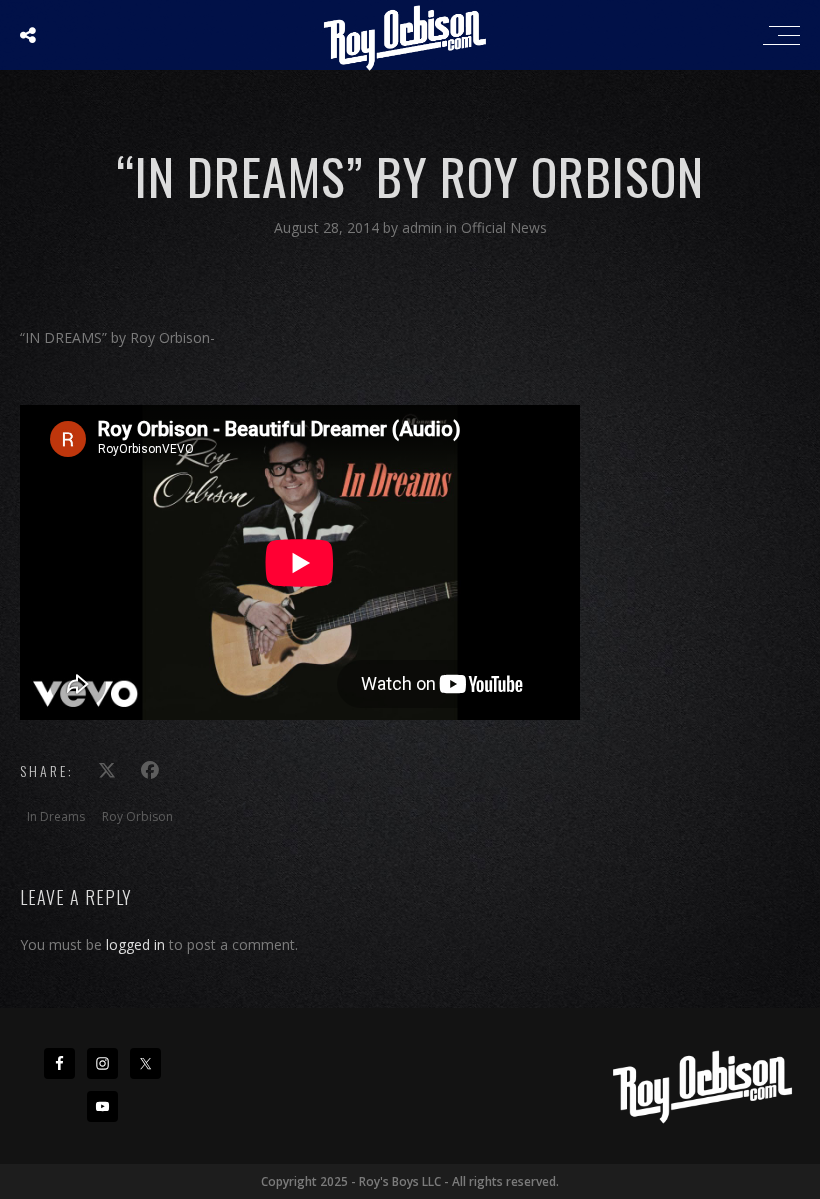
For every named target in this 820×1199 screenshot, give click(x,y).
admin (424, 227)
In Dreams (56, 816)
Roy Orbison (137, 816)
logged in (135, 944)
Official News (504, 227)
